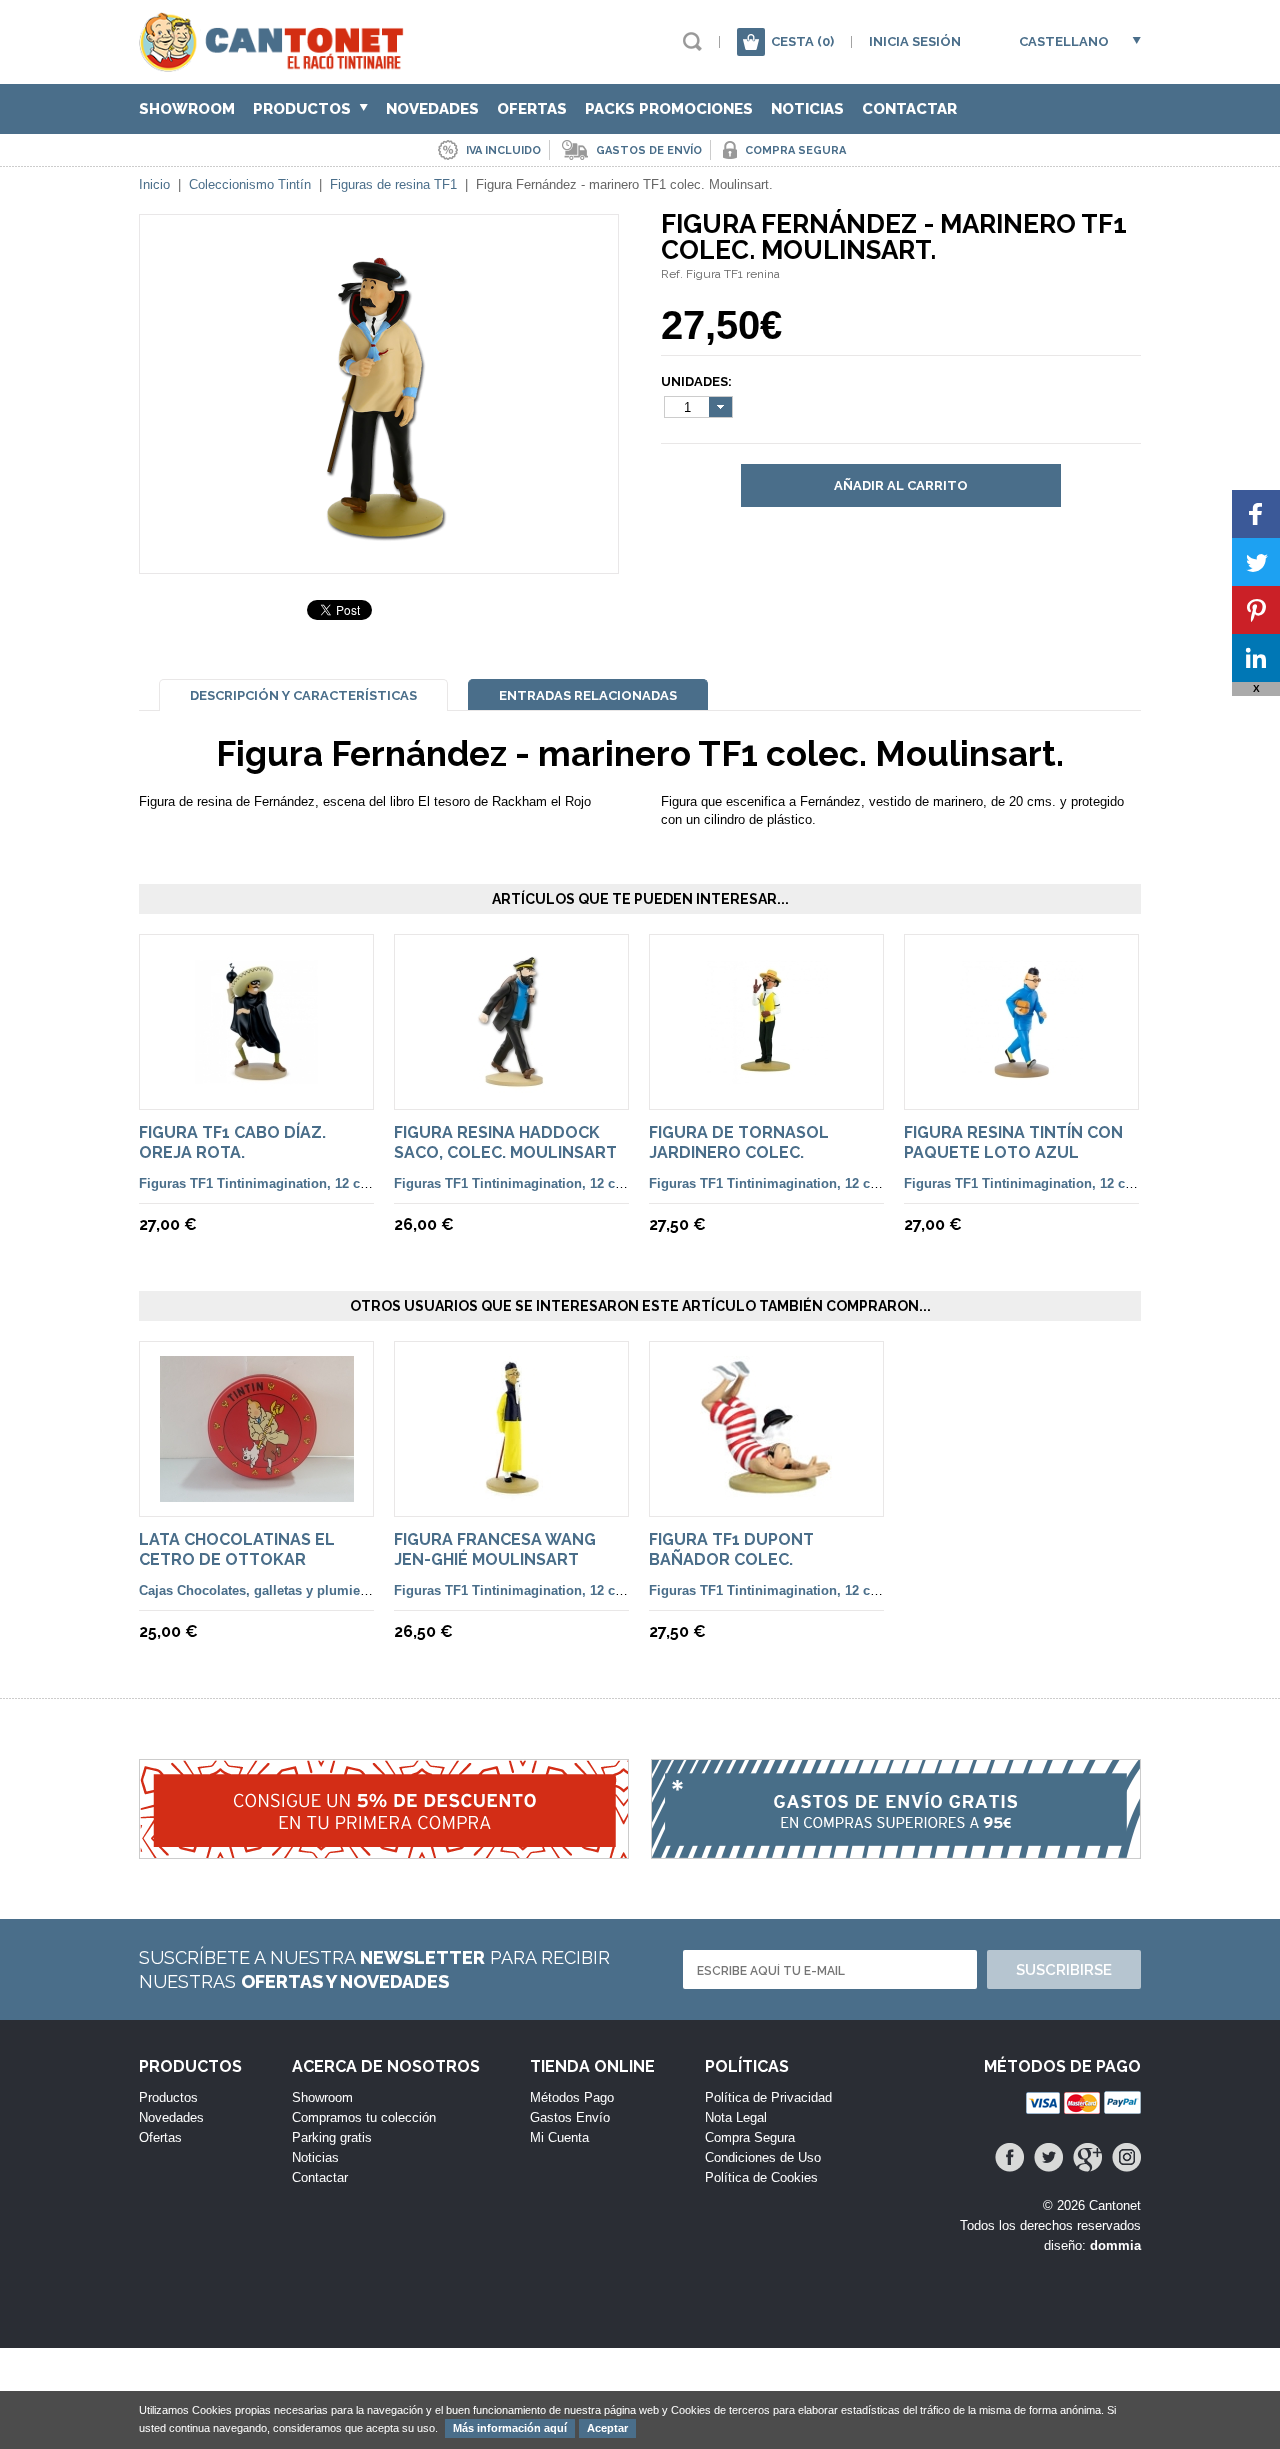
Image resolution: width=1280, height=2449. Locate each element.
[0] (751, 42)
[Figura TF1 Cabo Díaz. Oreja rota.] (256, 1085)
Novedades (432, 109)
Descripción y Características (303, 695)
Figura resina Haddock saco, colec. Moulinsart (505, 1142)
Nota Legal (736, 2117)
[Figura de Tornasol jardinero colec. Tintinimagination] (766, 1085)
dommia (1115, 2245)
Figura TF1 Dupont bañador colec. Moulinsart (731, 1559)
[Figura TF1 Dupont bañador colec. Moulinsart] (766, 1492)
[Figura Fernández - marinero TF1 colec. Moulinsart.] (379, 536)
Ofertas (532, 109)
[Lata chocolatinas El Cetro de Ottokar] (257, 1492)
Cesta (802, 41)
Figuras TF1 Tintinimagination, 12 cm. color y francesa (309, 1183)
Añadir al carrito (901, 485)
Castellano (1064, 41)
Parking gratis (332, 2137)
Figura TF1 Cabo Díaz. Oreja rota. (232, 1142)
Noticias (807, 109)
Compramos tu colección (364, 2117)
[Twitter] (1048, 2157)
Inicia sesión (915, 41)
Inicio (154, 184)
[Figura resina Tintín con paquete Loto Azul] (1021, 1085)
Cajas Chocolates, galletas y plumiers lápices (279, 1590)
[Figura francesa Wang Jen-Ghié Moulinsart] (512, 1492)
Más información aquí (510, 2428)
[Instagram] (1126, 2157)
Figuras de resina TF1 (393, 184)
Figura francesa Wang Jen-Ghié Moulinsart (495, 1549)
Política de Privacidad (768, 2097)
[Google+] (1087, 2157)
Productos (304, 109)
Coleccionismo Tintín (250, 184)
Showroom (187, 109)
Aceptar (607, 2428)
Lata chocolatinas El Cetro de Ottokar (237, 1549)
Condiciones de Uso (763, 2157)
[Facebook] (1009, 2157)
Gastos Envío (570, 2117)
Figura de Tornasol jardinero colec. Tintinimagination (739, 1152)
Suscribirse (1064, 1970)
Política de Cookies (761, 2177)
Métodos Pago (572, 2097)
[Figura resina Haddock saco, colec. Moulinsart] (511, 1085)
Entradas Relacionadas (588, 695)
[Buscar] (692, 41)
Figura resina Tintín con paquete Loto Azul (1013, 1142)
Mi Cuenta (559, 2137)
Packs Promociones (669, 109)
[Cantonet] (276, 62)
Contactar (909, 109)
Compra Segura (750, 2137)
